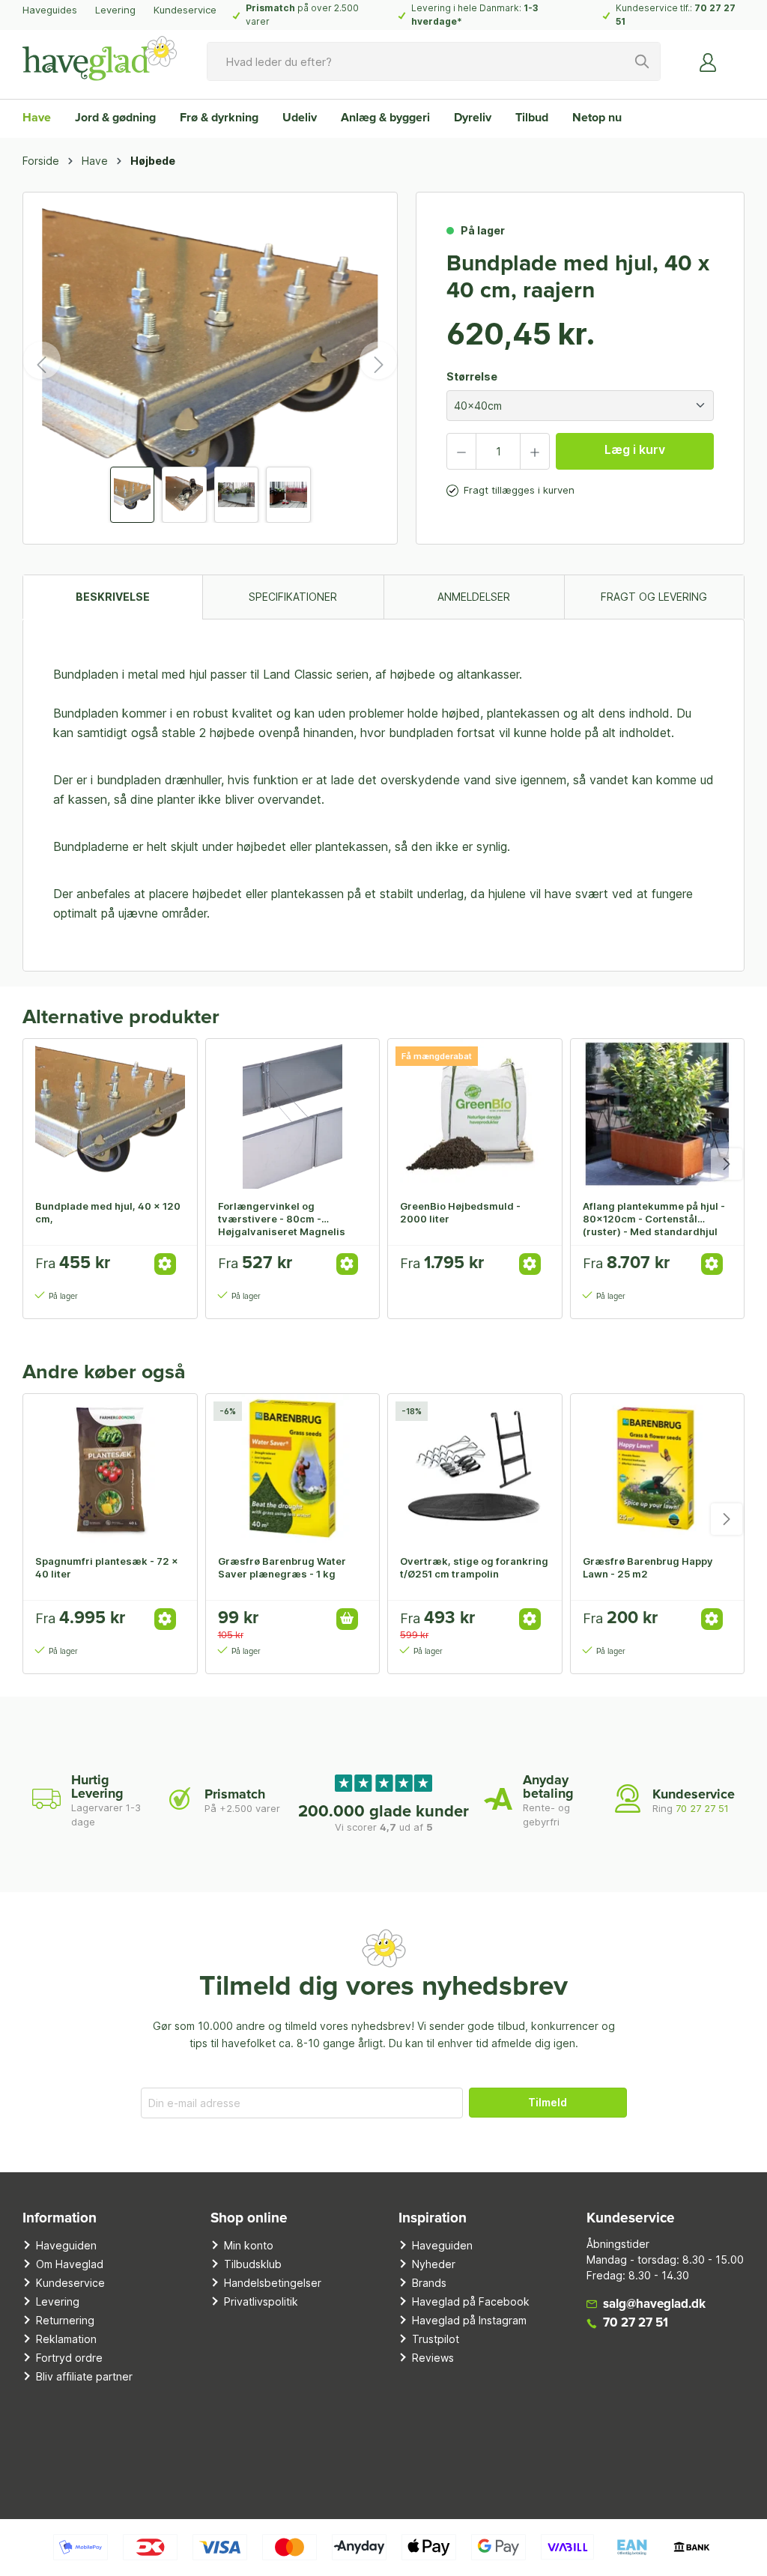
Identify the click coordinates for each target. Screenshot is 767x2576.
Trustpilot (436, 2339)
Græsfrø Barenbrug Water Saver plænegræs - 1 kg (282, 1567)
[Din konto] (709, 61)
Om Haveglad (70, 2264)
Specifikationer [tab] (293, 597)
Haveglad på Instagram (469, 2320)
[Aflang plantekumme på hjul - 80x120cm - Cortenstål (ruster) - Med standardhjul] (658, 1114)
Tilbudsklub (253, 2264)
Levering (115, 10)
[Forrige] (42, 360)
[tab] (112, 597)
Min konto (249, 2245)
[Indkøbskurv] (736, 56)
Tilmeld (548, 2102)
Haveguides (50, 10)
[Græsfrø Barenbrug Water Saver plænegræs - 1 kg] (293, 1469)
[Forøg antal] (535, 451)
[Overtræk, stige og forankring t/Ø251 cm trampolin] (475, 1469)
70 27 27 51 (702, 1808)
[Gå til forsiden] (100, 58)
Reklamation (66, 2339)
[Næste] (378, 360)
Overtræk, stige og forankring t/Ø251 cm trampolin (474, 1567)
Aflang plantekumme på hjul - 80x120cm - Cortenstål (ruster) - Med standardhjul (654, 1219)
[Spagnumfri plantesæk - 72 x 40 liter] (110, 1469)
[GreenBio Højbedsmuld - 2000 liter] (475, 1114)
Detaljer (165, 1264)
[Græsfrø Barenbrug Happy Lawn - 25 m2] (658, 1469)
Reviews (433, 2358)
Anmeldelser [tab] (474, 597)
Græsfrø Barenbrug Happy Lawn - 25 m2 (648, 1567)
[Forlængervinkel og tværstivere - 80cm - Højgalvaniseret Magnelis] (293, 1114)
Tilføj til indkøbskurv (347, 1619)
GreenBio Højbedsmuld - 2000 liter (460, 1212)
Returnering (65, 2320)
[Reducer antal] (461, 451)
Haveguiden (66, 2245)
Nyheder (434, 2264)
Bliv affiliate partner (84, 2376)
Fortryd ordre (69, 2358)
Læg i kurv (635, 449)
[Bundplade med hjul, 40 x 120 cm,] (110, 1114)
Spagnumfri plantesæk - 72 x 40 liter (107, 1567)
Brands (429, 2283)
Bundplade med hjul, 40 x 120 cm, (108, 1212)
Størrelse (472, 376)
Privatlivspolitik (261, 2301)
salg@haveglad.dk (654, 2304)
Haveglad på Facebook (471, 2301)
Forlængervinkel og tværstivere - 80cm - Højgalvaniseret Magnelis (282, 1219)
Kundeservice (185, 10)
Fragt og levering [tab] (654, 597)
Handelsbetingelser (273, 2283)
